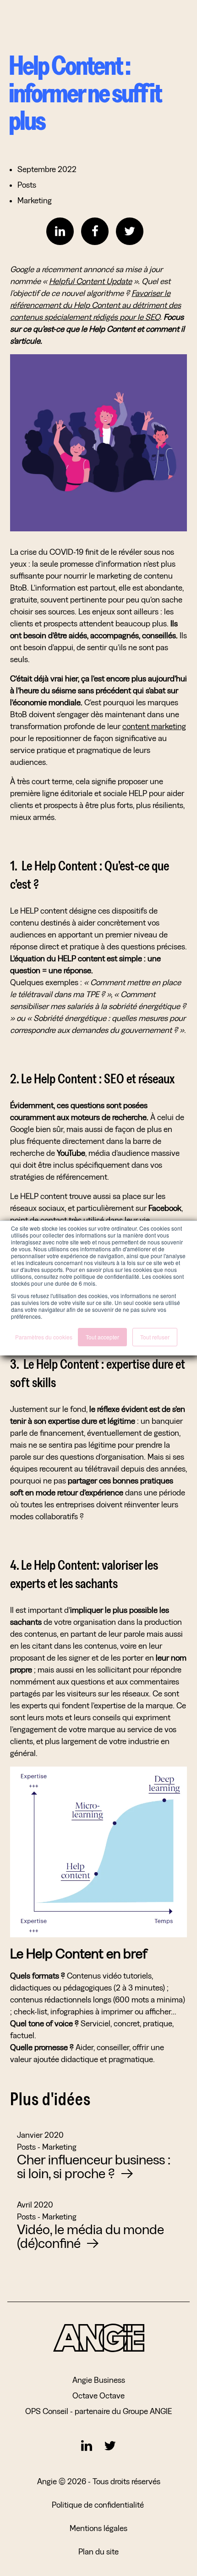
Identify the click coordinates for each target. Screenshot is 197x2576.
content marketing (154, 726)
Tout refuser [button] (155, 1337)
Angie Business (99, 2380)
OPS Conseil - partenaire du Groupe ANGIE (98, 2411)
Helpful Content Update (90, 281)
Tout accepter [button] (102, 1337)
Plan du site (98, 2551)
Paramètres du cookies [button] (44, 1337)
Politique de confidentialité (99, 2505)
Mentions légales (98, 2528)
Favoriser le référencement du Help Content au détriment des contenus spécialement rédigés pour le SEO (96, 305)
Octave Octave (98, 2395)
